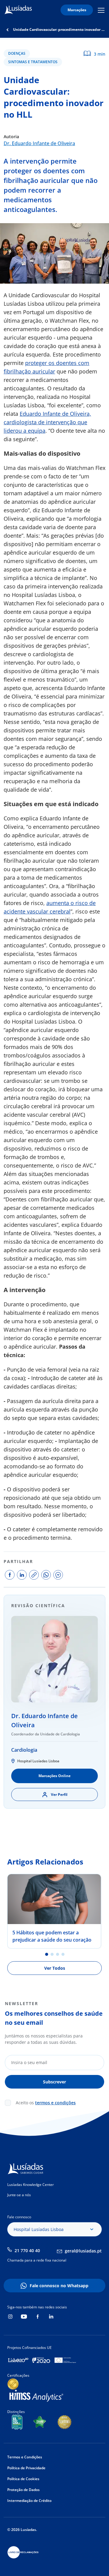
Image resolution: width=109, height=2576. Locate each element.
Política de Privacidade (26, 2468)
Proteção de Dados (23, 2490)
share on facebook (10, 1575)
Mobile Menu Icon (102, 10)
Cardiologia (24, 1750)
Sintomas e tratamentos (33, 62)
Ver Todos (55, 1968)
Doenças (17, 53)
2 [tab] (52, 1954)
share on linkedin (22, 1575)
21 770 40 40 (27, 2250)
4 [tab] (63, 1954)
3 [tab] (58, 1954)
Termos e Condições (25, 2457)
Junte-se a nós (19, 2195)
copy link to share (34, 1575)
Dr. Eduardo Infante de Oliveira (39, 143)
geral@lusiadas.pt (83, 2251)
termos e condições (55, 2103)
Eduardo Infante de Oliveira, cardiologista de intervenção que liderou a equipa (47, 422)
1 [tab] (47, 1954)
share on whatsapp (46, 1575)
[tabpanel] (54, 1911)
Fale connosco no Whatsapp (59, 2286)
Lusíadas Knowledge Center (31, 2185)
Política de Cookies (23, 2479)
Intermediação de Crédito (29, 2501)
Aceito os (46, 2103)
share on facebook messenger (58, 1575)
